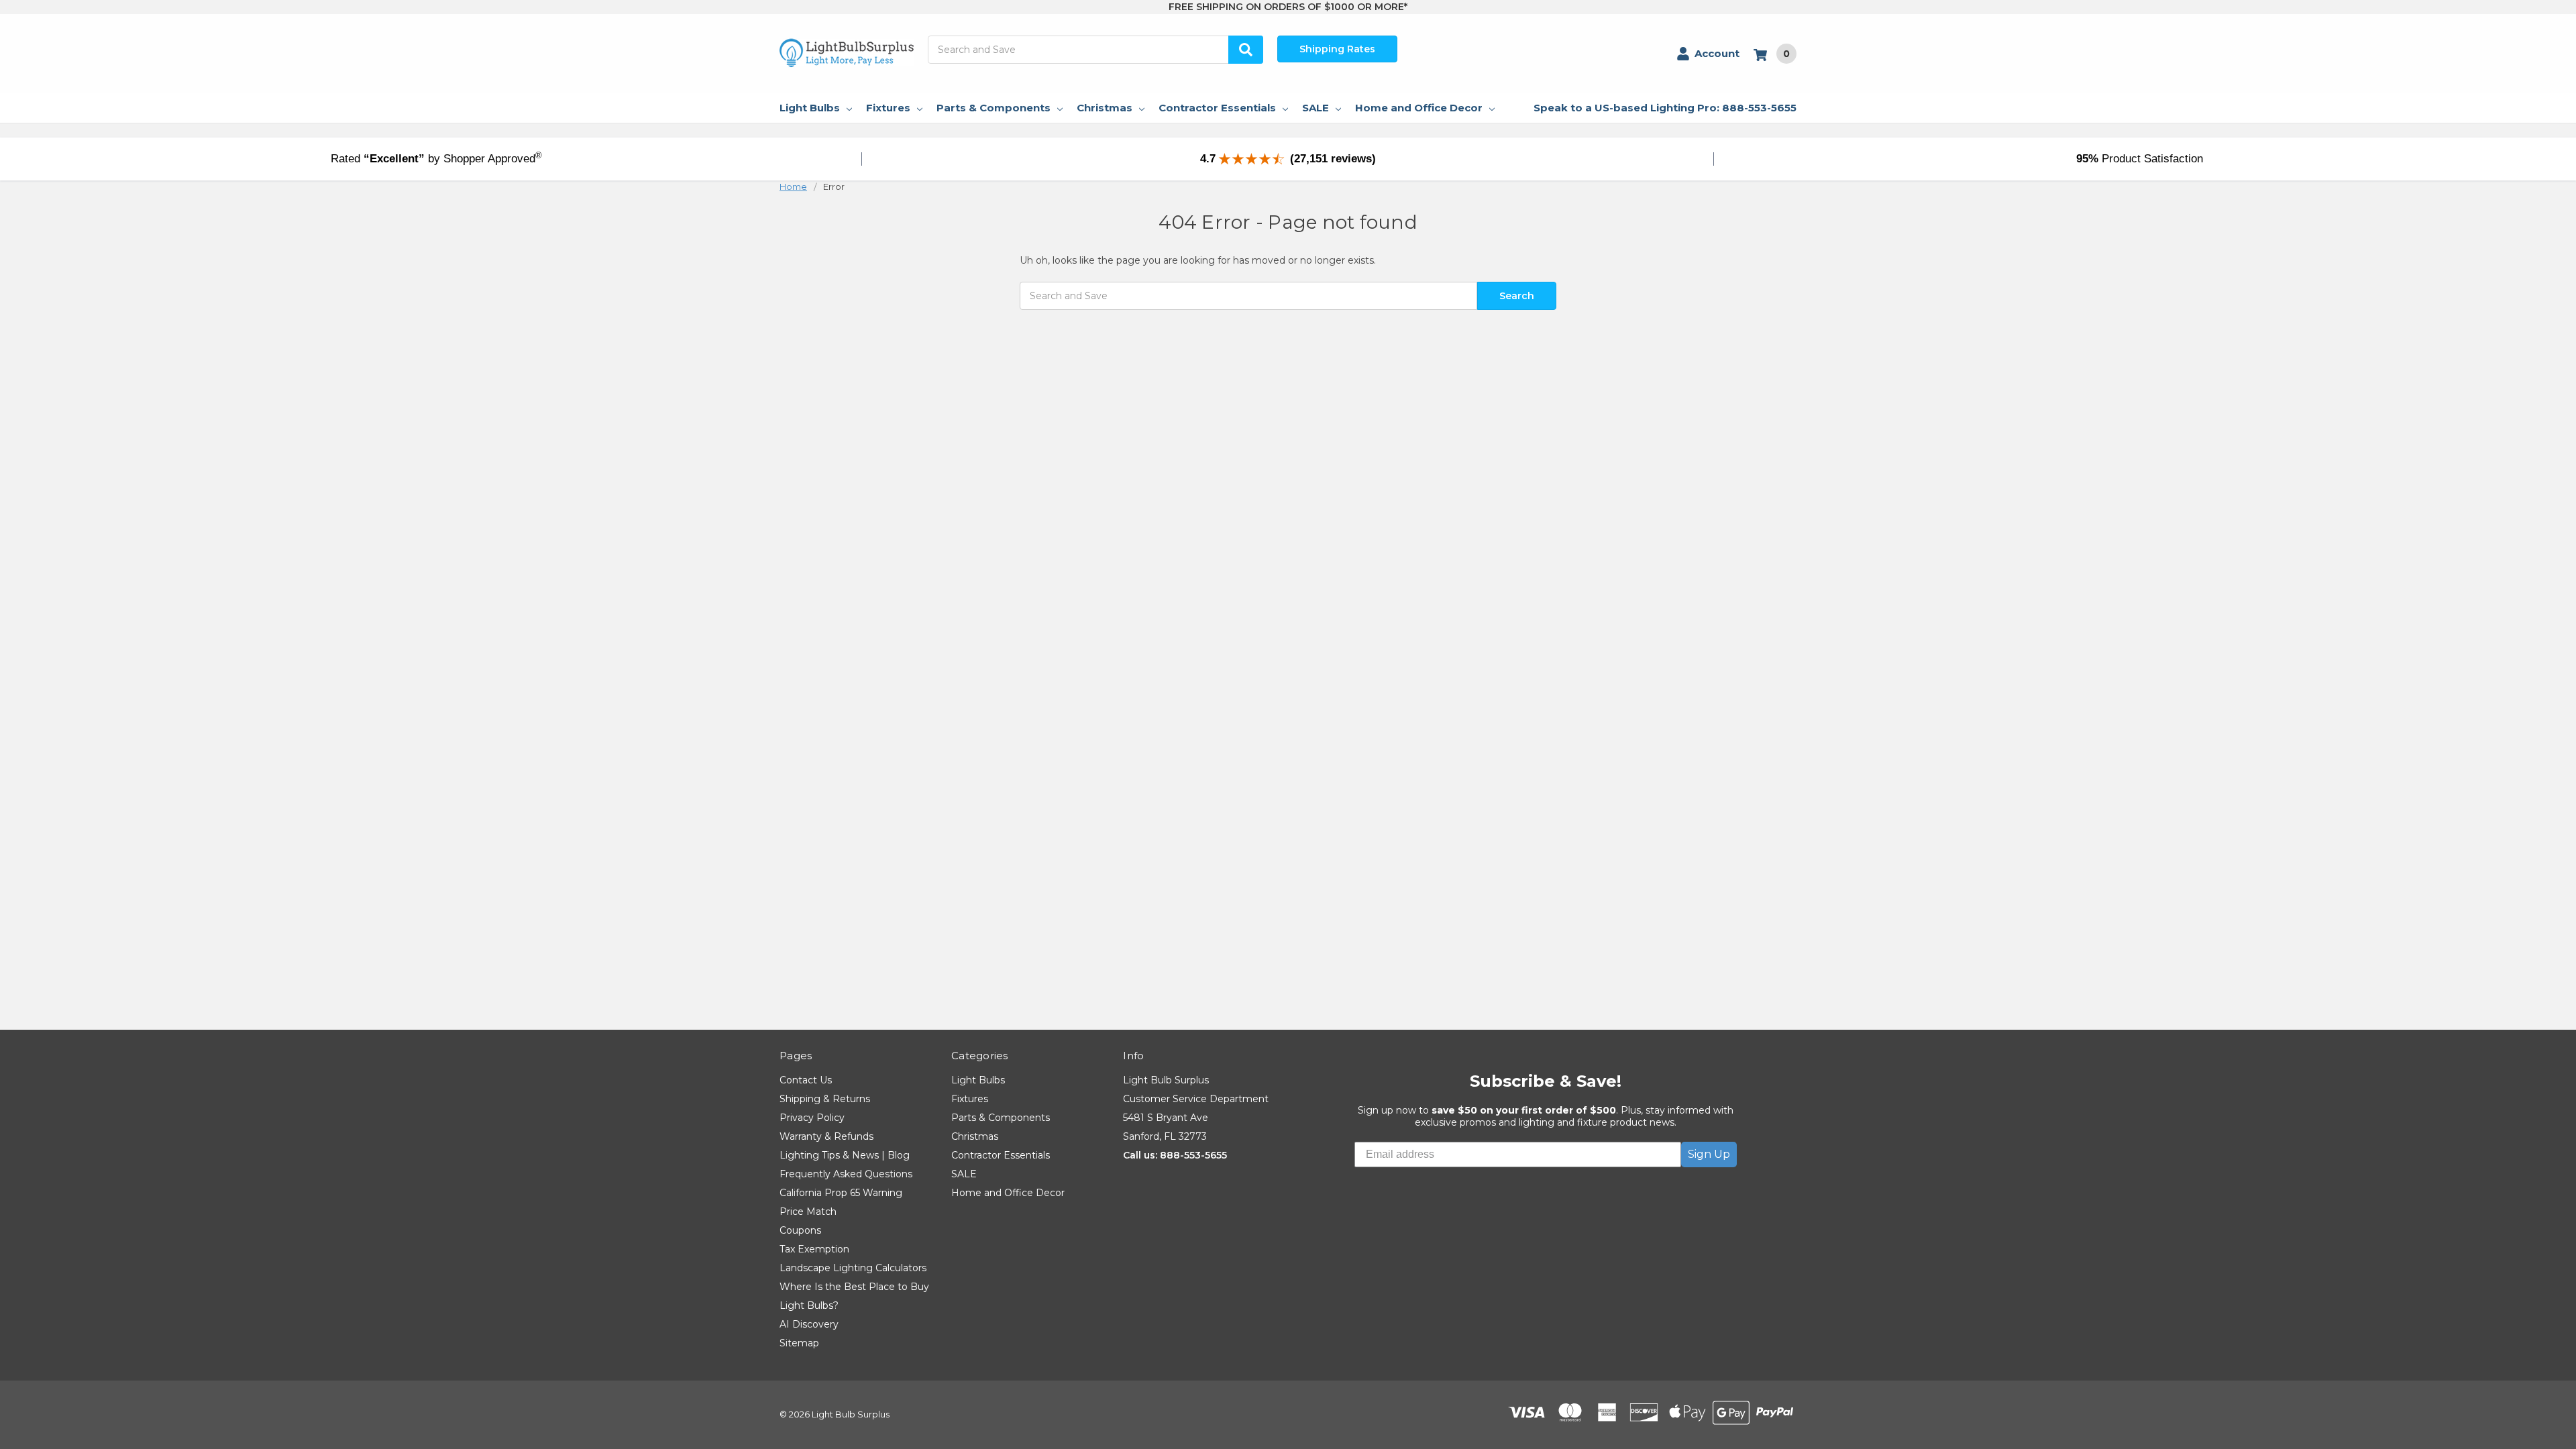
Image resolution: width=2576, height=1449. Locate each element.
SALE (1316, 108)
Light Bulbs (810, 108)
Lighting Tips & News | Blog (845, 1155)
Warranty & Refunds (826, 1136)
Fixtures (888, 108)
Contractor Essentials (1217, 108)
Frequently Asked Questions (846, 1174)
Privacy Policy (812, 1118)
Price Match (808, 1212)
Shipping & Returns (825, 1099)
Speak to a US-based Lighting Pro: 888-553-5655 (1665, 108)
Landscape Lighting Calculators (853, 1268)
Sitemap (799, 1343)
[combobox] (1095, 50)
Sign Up (1709, 1154)
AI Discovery (809, 1324)
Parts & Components (994, 108)
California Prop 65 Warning (841, 1193)
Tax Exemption (814, 1249)
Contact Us (806, 1080)
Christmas (1105, 108)
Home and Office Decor (1419, 108)
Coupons (800, 1230)
